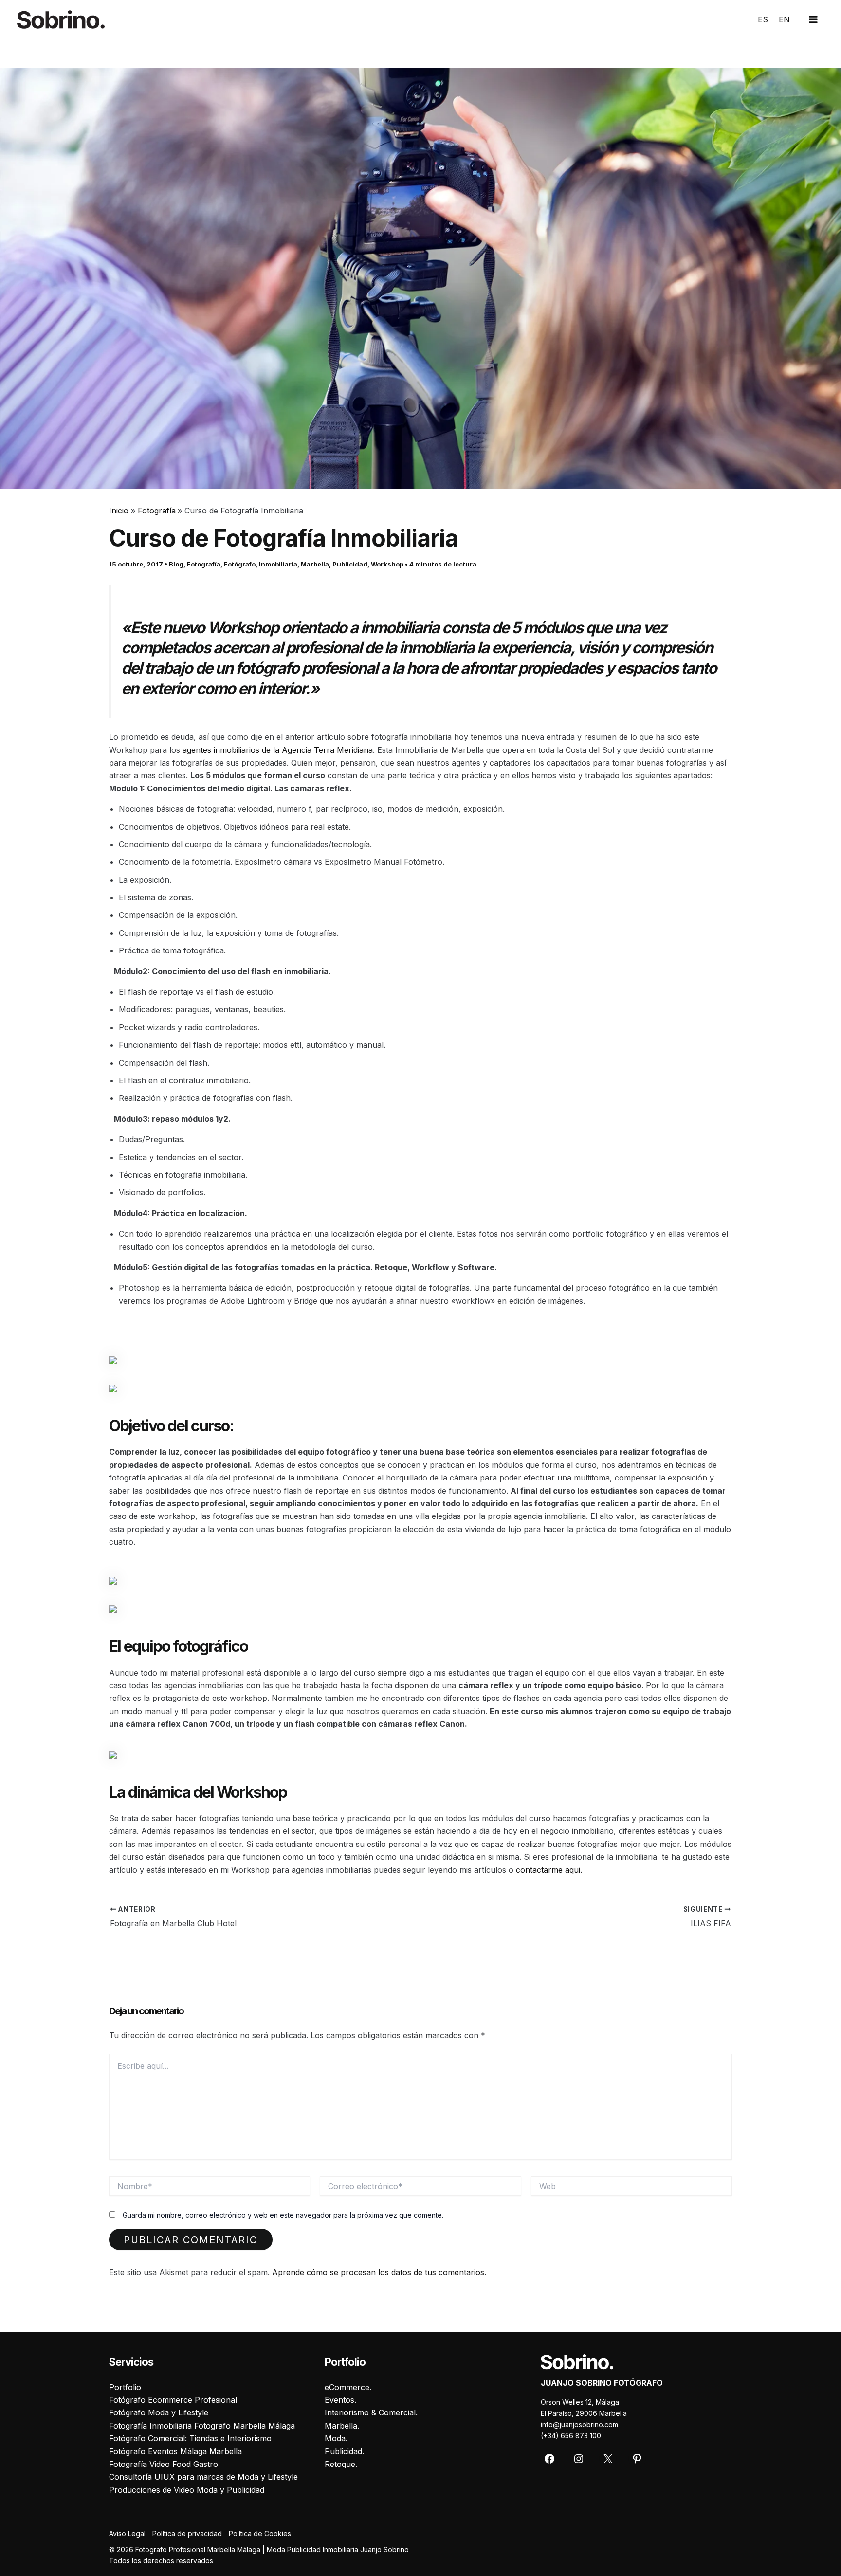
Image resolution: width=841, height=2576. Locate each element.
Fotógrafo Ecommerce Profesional (173, 2400)
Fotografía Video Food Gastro (164, 2464)
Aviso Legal (127, 2533)
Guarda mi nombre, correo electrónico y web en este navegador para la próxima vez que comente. (283, 2215)
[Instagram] (579, 2459)
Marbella (315, 564)
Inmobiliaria (278, 564)
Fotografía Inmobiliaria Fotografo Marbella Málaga (202, 2426)
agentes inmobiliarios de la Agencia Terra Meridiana (278, 750)
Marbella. (342, 2426)
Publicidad (350, 564)
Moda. (336, 2438)
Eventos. (340, 2400)
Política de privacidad (187, 2533)
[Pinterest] (637, 2459)
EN (784, 19)
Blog (176, 564)
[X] (608, 2459)
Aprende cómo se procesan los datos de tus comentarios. (379, 2272)
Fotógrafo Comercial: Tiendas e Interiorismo (190, 2438)
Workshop (387, 564)
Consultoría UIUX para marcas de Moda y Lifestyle (203, 2477)
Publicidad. (344, 2451)
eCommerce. (348, 2387)
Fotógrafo (240, 564)
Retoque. (341, 2464)
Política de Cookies (260, 2533)
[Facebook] (549, 2459)
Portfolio (125, 2387)
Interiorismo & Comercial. (371, 2412)
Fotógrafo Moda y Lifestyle (159, 2412)
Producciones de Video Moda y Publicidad (187, 2490)
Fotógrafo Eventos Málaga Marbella (175, 2451)
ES (763, 19)
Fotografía (204, 564)
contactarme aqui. (550, 1870)
